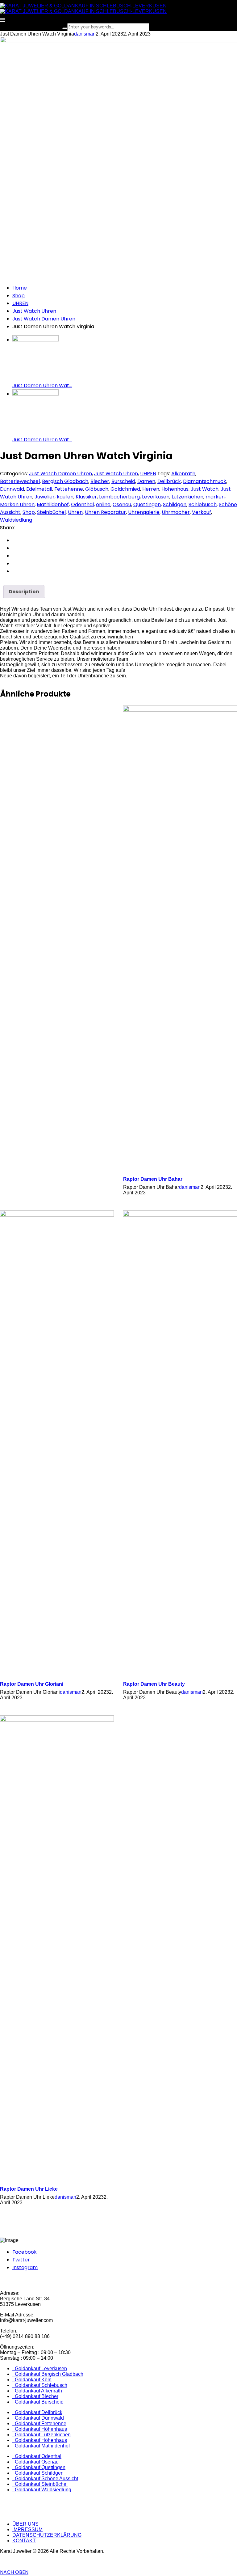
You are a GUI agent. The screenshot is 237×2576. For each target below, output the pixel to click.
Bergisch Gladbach (65, 481)
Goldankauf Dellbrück (37, 2412)
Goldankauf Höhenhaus (40, 2429)
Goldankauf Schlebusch (40, 2385)
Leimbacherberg (119, 497)
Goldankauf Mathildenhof (41, 2446)
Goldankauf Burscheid (38, 2402)
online (103, 504)
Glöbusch (97, 489)
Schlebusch (203, 504)
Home (20, 288)
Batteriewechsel (20, 481)
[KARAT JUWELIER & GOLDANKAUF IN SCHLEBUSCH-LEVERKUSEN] (83, 6)
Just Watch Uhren (34, 311)
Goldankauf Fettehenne (39, 2423)
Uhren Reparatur (105, 512)
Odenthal (82, 504)
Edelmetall (39, 489)
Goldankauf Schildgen (38, 2473)
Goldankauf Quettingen (39, 2467)
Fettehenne (69, 489)
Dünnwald (12, 489)
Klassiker (86, 497)
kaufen (65, 497)
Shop (19, 296)
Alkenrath (183, 474)
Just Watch (205, 489)
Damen (146, 481)
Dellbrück (169, 481)
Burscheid (123, 481)
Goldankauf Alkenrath (37, 2391)
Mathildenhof (53, 504)
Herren (151, 489)
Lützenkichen (187, 497)
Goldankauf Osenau (35, 2462)
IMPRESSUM (27, 2529)
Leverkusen (156, 497)
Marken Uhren (17, 504)
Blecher (100, 481)
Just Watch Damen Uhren (44, 319)
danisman (85, 34)
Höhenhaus (175, 489)
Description (24, 592)
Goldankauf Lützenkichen (42, 2435)
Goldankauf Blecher (35, 2396)
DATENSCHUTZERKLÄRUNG (47, 2535)
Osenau (122, 504)
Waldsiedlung (16, 520)
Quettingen (147, 504)
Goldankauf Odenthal (37, 2456)
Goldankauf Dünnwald (38, 2418)
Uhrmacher (176, 512)
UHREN (20, 303)
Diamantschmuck (205, 481)
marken (215, 497)
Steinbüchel (51, 512)
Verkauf (202, 512)
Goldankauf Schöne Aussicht (45, 2479)
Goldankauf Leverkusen (40, 2368)
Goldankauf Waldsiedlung (42, 2490)
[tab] (24, 592)
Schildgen (175, 504)
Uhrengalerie (144, 512)
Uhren (75, 512)
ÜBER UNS (25, 2524)
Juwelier (45, 497)
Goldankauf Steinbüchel (40, 2484)
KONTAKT (24, 2541)
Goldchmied (125, 489)
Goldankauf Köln (32, 2380)
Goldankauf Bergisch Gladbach (48, 2374)
